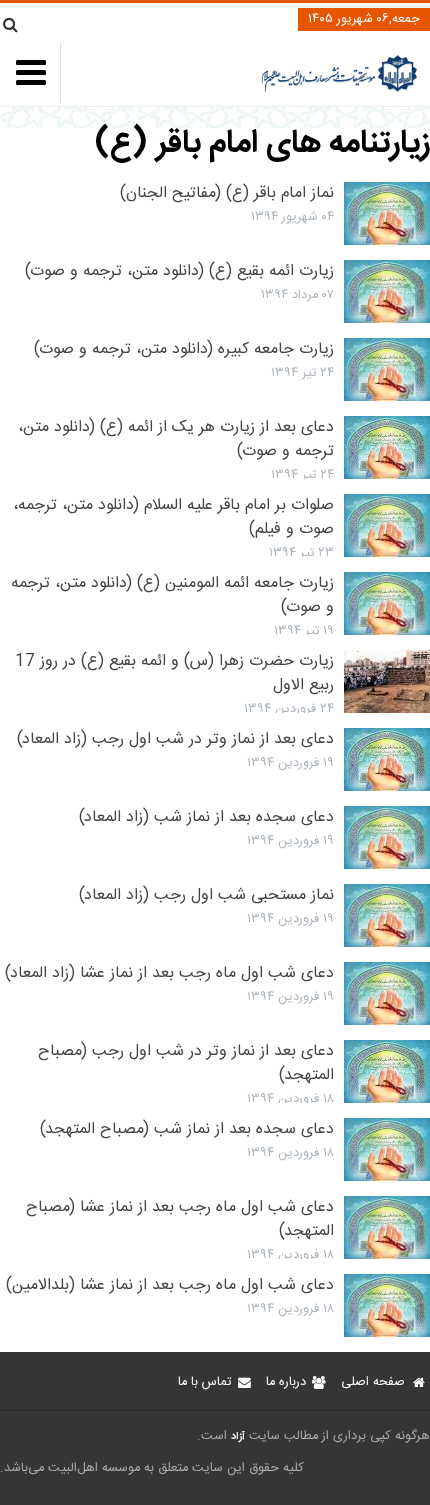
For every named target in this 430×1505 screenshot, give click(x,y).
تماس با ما (204, 1382)
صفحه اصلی (373, 1382)
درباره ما (286, 1382)
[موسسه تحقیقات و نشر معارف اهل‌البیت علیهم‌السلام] (339, 89)
